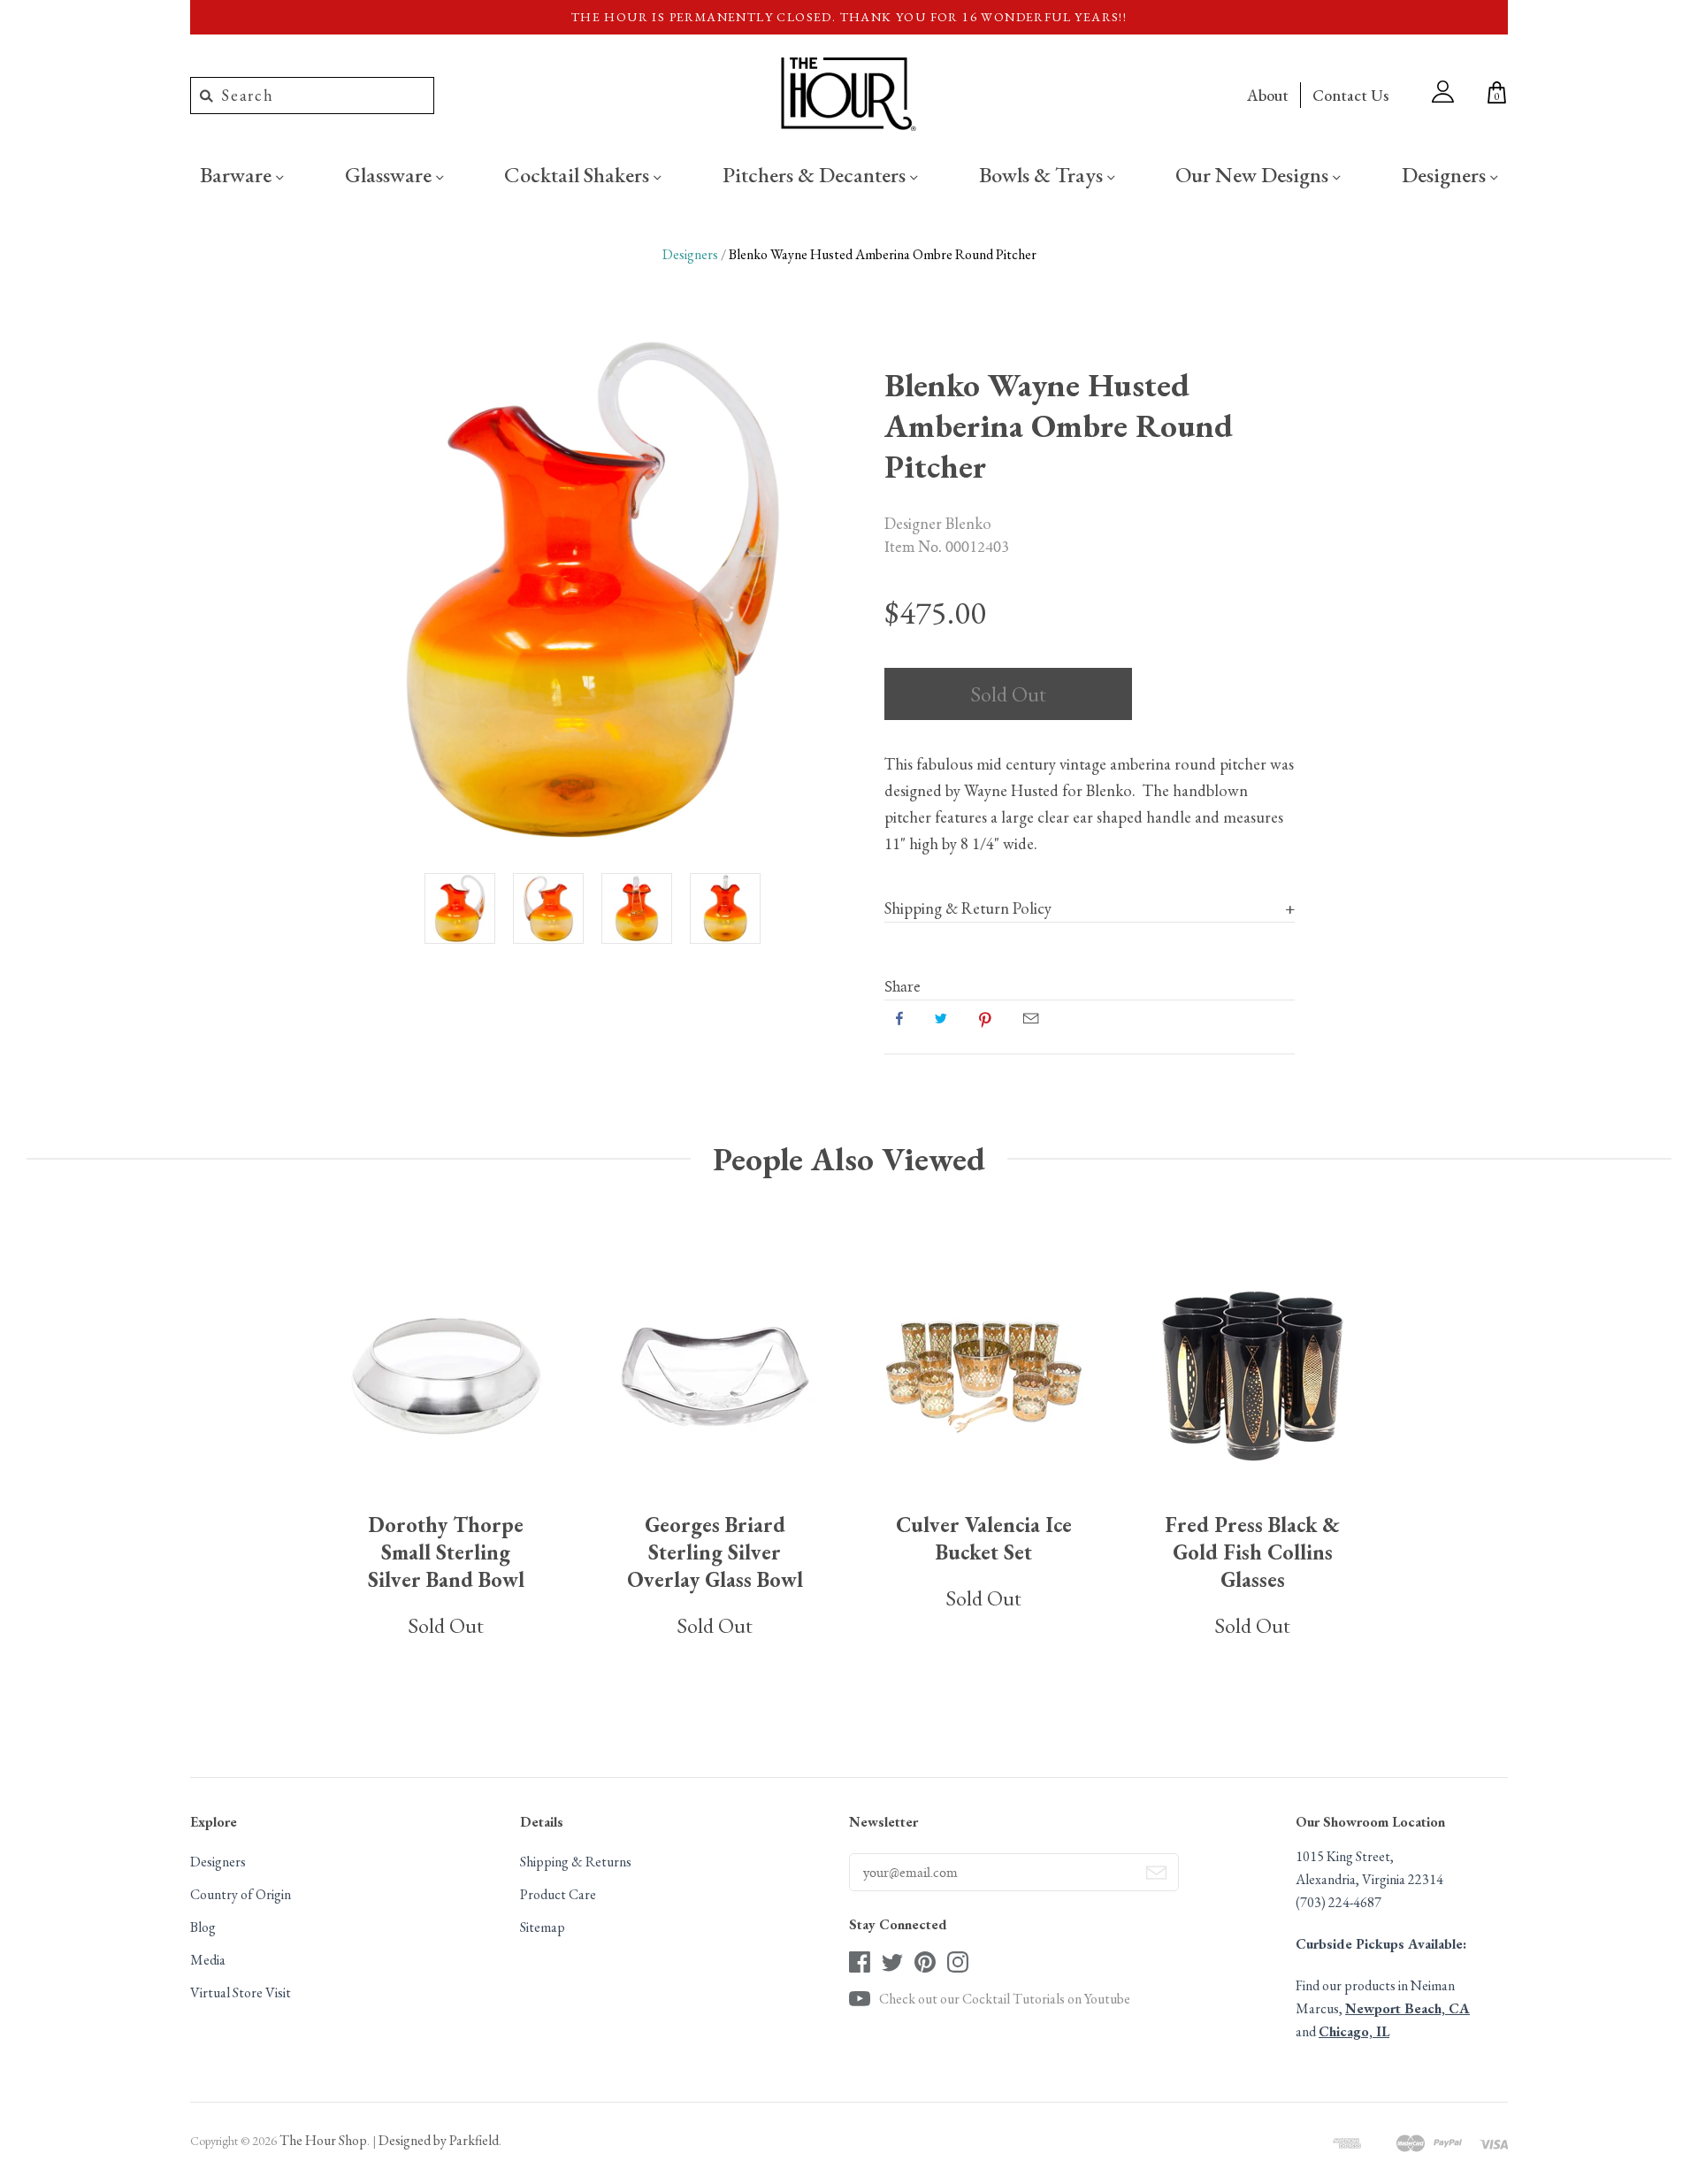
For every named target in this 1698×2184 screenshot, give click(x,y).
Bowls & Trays (1043, 174)
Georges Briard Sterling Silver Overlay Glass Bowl (715, 1552)
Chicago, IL (1354, 2031)
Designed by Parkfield (439, 2140)
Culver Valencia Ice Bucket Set (984, 1538)
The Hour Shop (323, 2140)
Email (1031, 1018)
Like (899, 1018)
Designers (1446, 174)
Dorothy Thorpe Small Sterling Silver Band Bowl (446, 1552)
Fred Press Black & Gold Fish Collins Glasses (1252, 1552)
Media (208, 1960)
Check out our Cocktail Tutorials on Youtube (1005, 1999)
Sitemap (543, 1927)
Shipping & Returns (576, 1862)
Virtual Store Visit (241, 1992)
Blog (203, 1927)
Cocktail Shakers (579, 174)
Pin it (985, 1018)
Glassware (390, 174)
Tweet (941, 1018)
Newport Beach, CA (1407, 2008)
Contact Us (1350, 95)
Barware (238, 174)
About (1268, 95)
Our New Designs (1254, 174)
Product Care (558, 1894)
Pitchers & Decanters (816, 174)
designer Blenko (938, 523)
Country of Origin (241, 1894)
